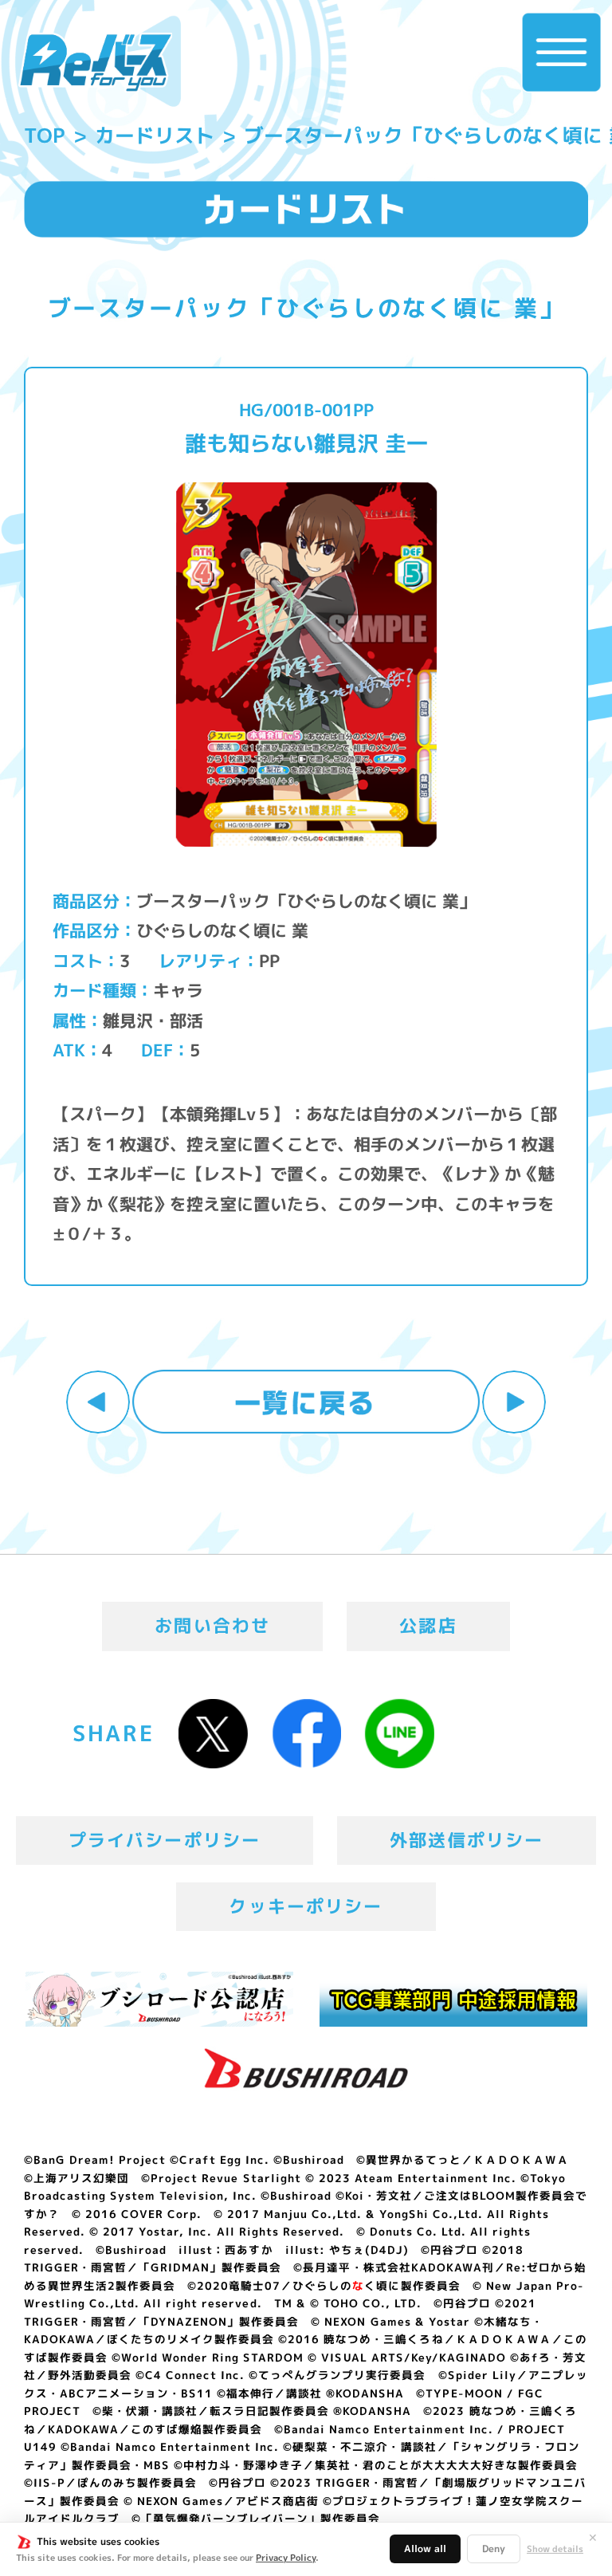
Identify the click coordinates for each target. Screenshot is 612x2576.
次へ (514, 1402)
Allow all (425, 2548)
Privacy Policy (286, 2558)
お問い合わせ (212, 1626)
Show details (555, 2549)
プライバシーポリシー (165, 1840)
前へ (98, 1402)
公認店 (428, 1626)
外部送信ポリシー (467, 1840)
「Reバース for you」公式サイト (95, 62)
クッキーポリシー (306, 1906)
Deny (494, 2548)
